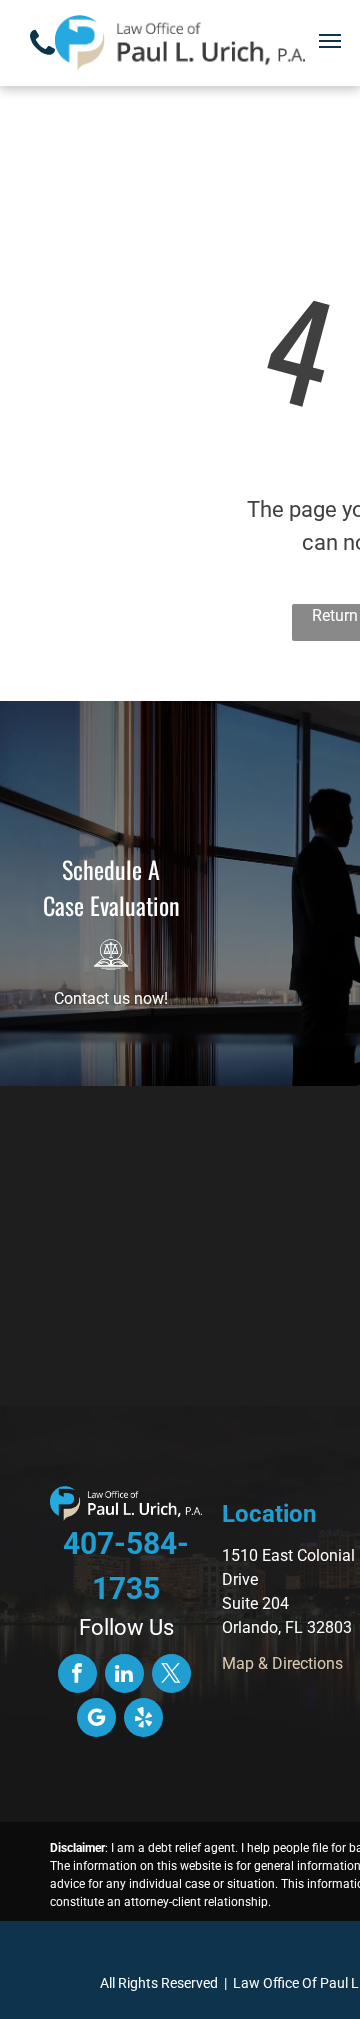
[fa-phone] (42, 61)
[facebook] (77, 1676)
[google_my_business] (96, 1720)
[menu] (330, 41)
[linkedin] (124, 1676)
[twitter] (171, 1676)
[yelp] (143, 1720)
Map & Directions (282, 1663)
